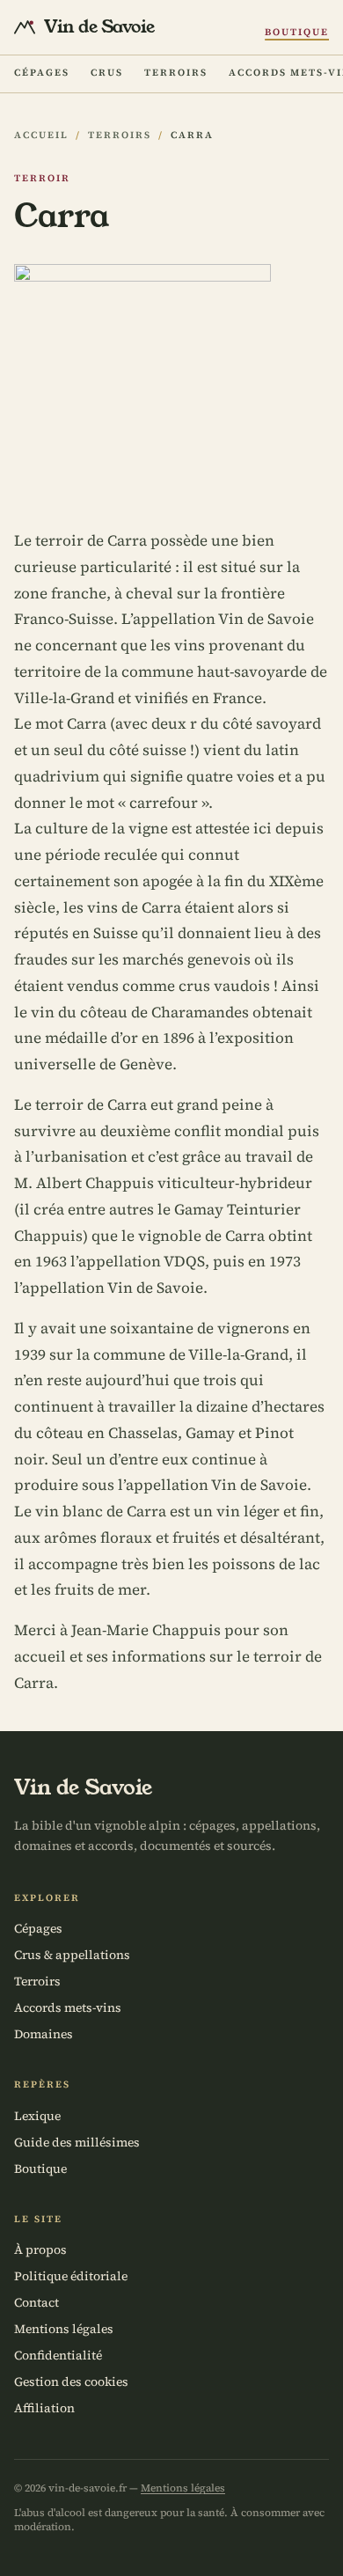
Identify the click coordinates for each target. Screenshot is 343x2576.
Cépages (42, 73)
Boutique (297, 32)
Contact (36, 2302)
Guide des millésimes (77, 2142)
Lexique (37, 2116)
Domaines (44, 2034)
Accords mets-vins (68, 2007)
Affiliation (44, 2408)
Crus (107, 73)
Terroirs (176, 73)
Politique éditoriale (71, 2276)
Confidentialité (58, 2355)
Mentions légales (64, 2329)
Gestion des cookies (71, 2382)
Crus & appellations (72, 1955)
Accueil (41, 135)
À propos (40, 2249)
